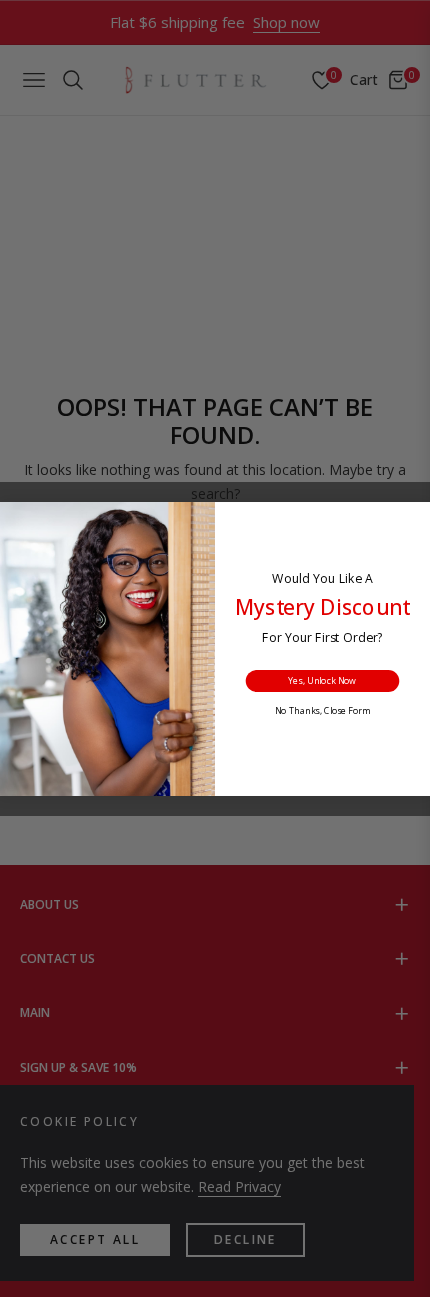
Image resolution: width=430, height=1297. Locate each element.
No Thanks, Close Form (323, 710)
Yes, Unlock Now (322, 680)
